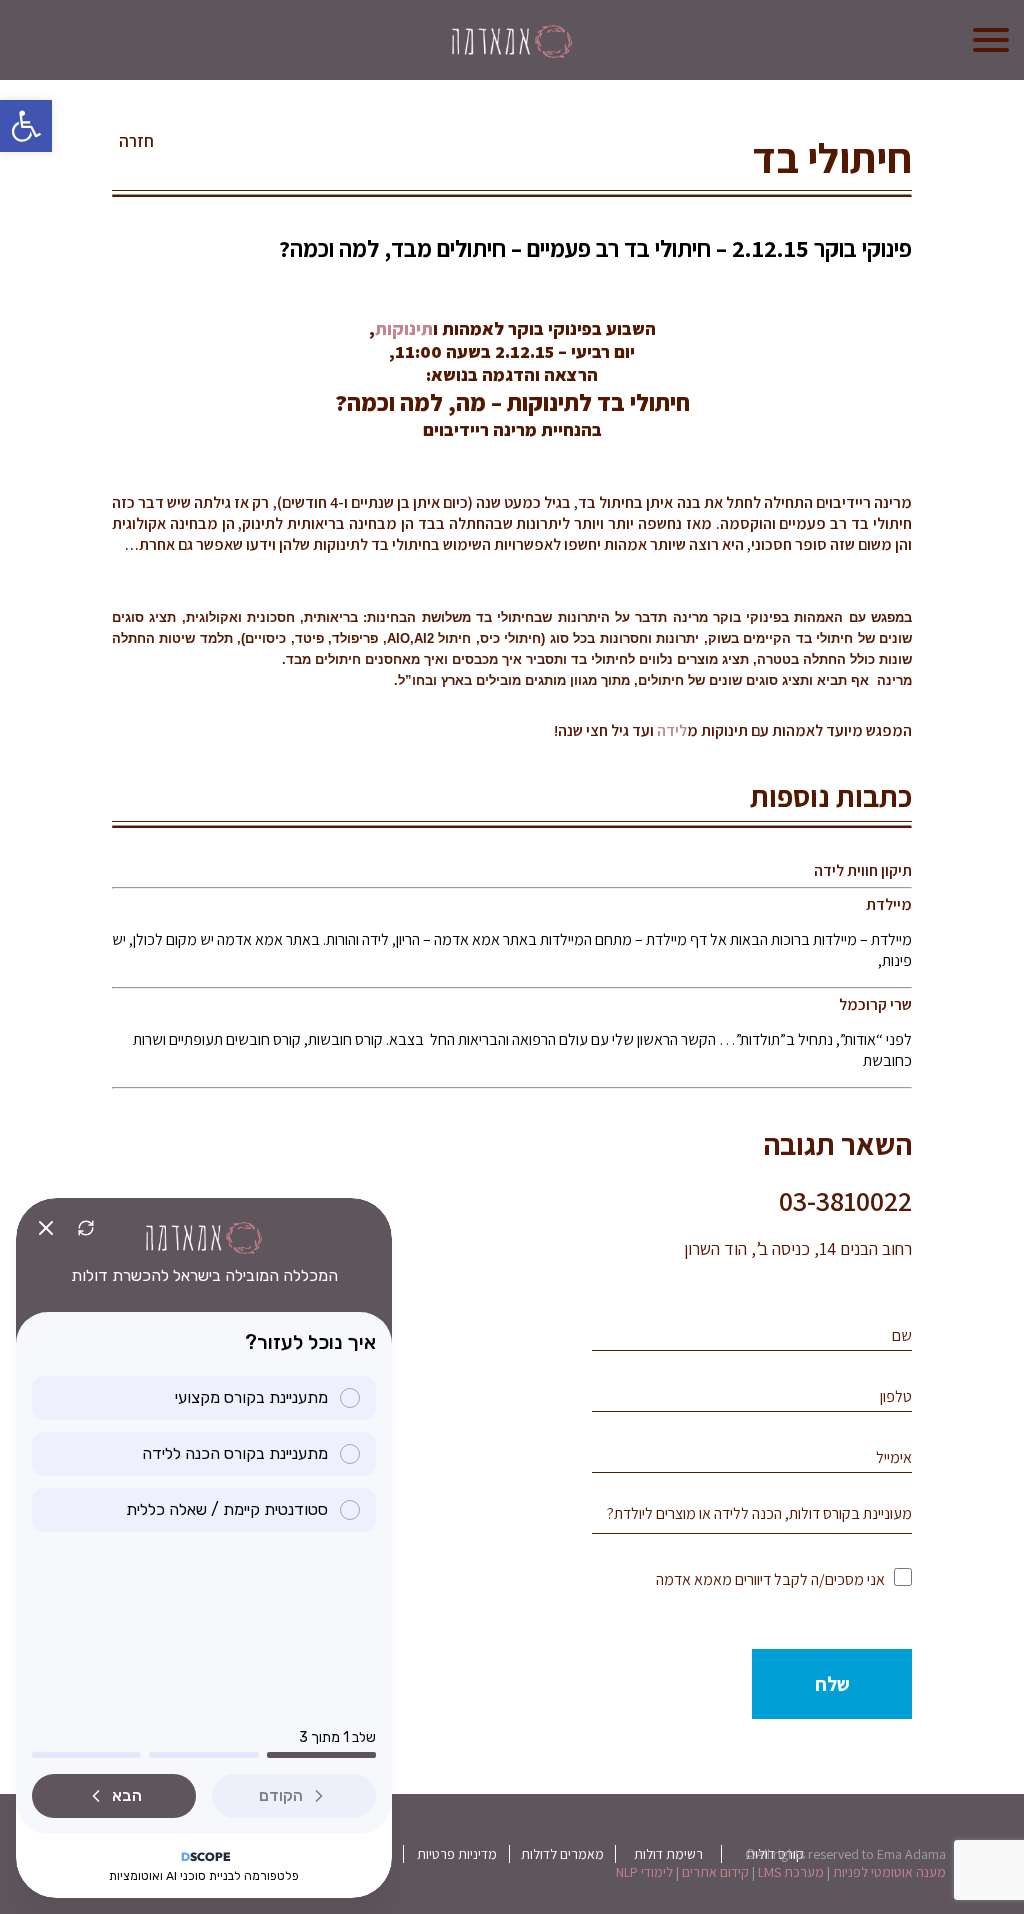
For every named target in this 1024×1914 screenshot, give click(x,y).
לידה (672, 730)
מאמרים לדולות (562, 1854)
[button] (26, 126)
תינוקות (404, 328)
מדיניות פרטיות (457, 1854)
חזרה (136, 141)
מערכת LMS (791, 1872)
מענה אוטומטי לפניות (889, 1872)
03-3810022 (845, 1200)
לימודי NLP (644, 1872)
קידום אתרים (715, 1872)
